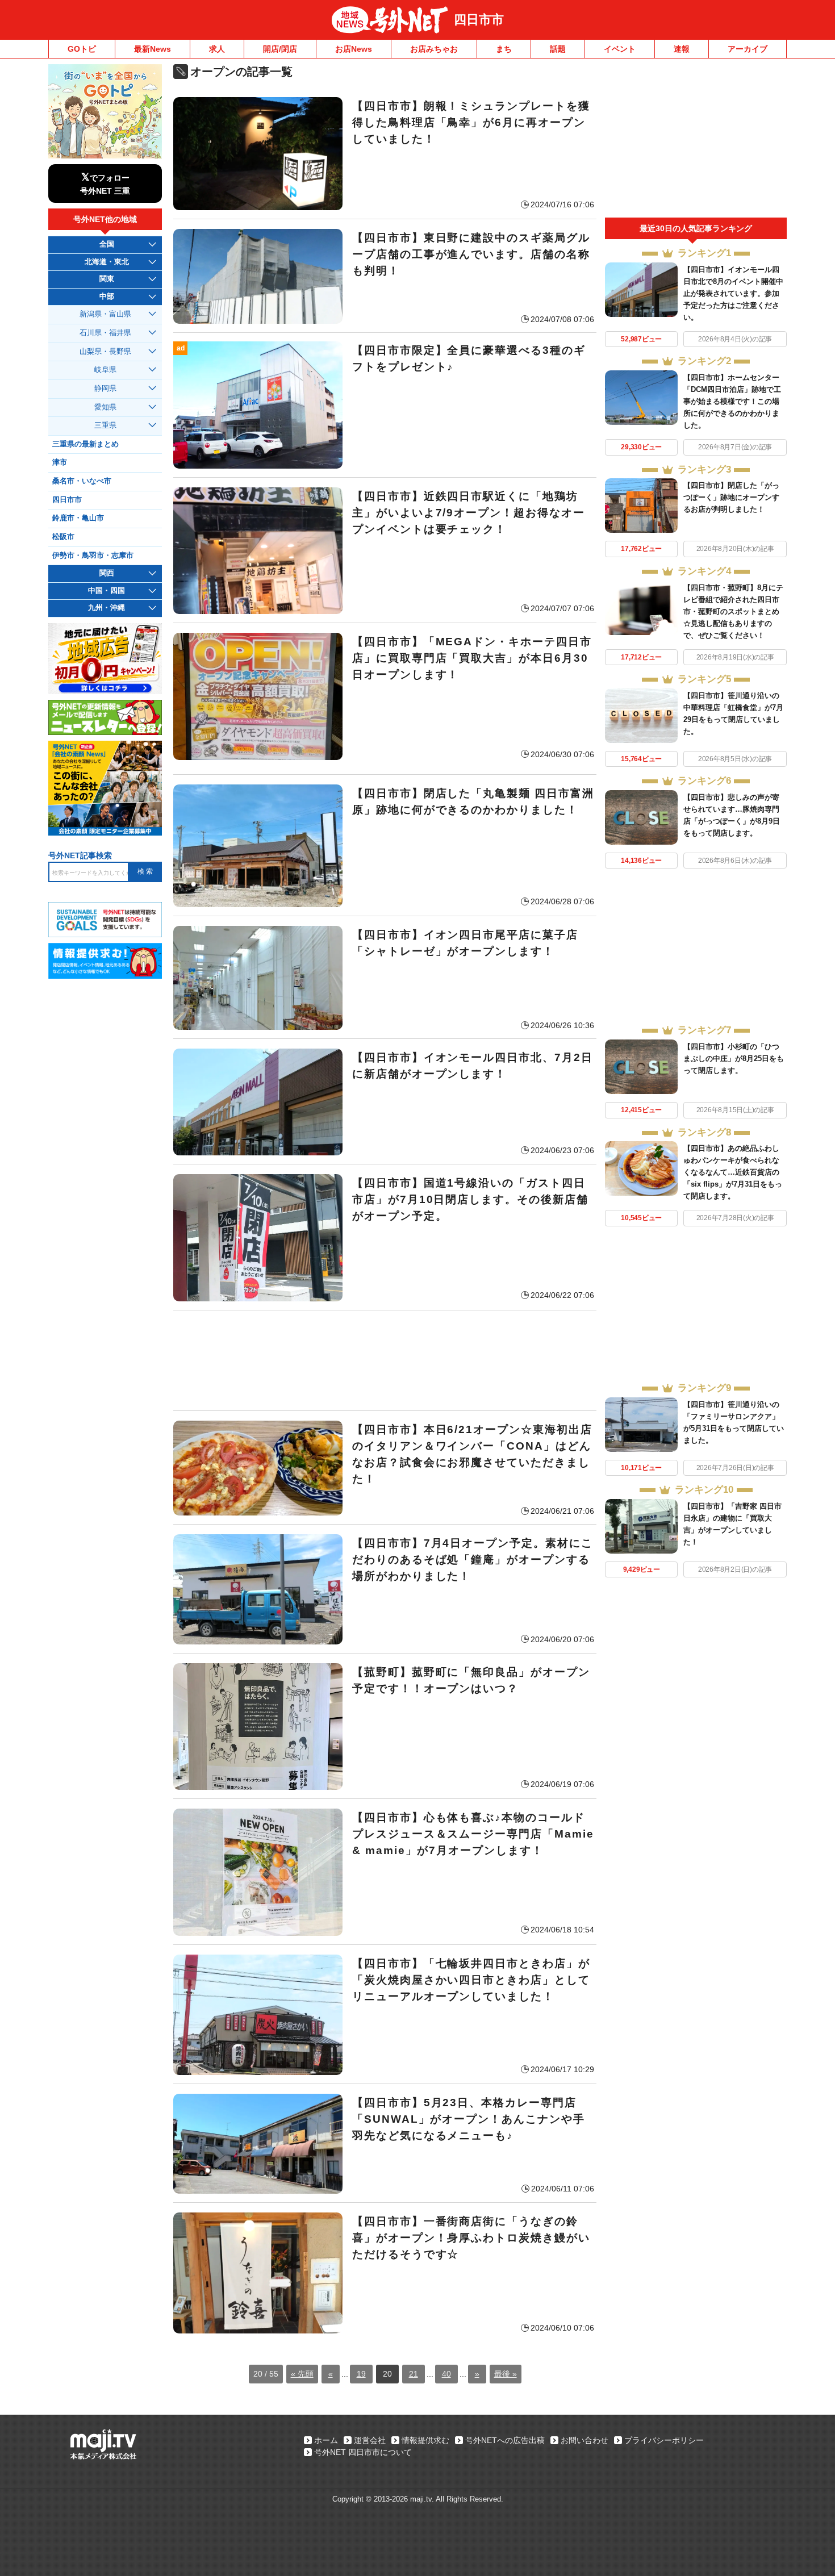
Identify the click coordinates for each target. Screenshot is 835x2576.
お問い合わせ (584, 2440)
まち (504, 49)
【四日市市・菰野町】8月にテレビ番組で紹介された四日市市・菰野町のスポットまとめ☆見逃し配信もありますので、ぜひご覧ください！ (733, 611)
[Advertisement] (385, 1360)
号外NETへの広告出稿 (505, 2440)
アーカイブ (748, 49)
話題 (558, 49)
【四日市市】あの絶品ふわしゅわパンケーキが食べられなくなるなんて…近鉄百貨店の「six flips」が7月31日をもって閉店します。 (733, 1172)
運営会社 (370, 2440)
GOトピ (82, 49)
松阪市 (63, 537)
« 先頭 (302, 2374)
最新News (153, 49)
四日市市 (479, 20)
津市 (60, 462)
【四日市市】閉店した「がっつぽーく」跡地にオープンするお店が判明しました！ (731, 497)
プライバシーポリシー (664, 2440)
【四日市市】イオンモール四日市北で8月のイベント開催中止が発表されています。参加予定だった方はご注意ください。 (733, 293)
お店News (354, 49)
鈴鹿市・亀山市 (78, 518)
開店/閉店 (280, 49)
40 (446, 2374)
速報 (682, 49)
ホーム (326, 2440)
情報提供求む (425, 2440)
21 (414, 2374)
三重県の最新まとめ (85, 444)
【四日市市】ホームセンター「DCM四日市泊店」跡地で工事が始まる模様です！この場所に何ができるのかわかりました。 (732, 401)
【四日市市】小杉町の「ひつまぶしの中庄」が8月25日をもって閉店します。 (734, 1059)
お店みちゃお (434, 49)
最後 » (506, 2374)
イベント (620, 49)
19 (361, 2374)
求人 (217, 49)
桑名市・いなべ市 (82, 481)
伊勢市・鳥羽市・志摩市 (93, 556)
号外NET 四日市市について (363, 2452)
